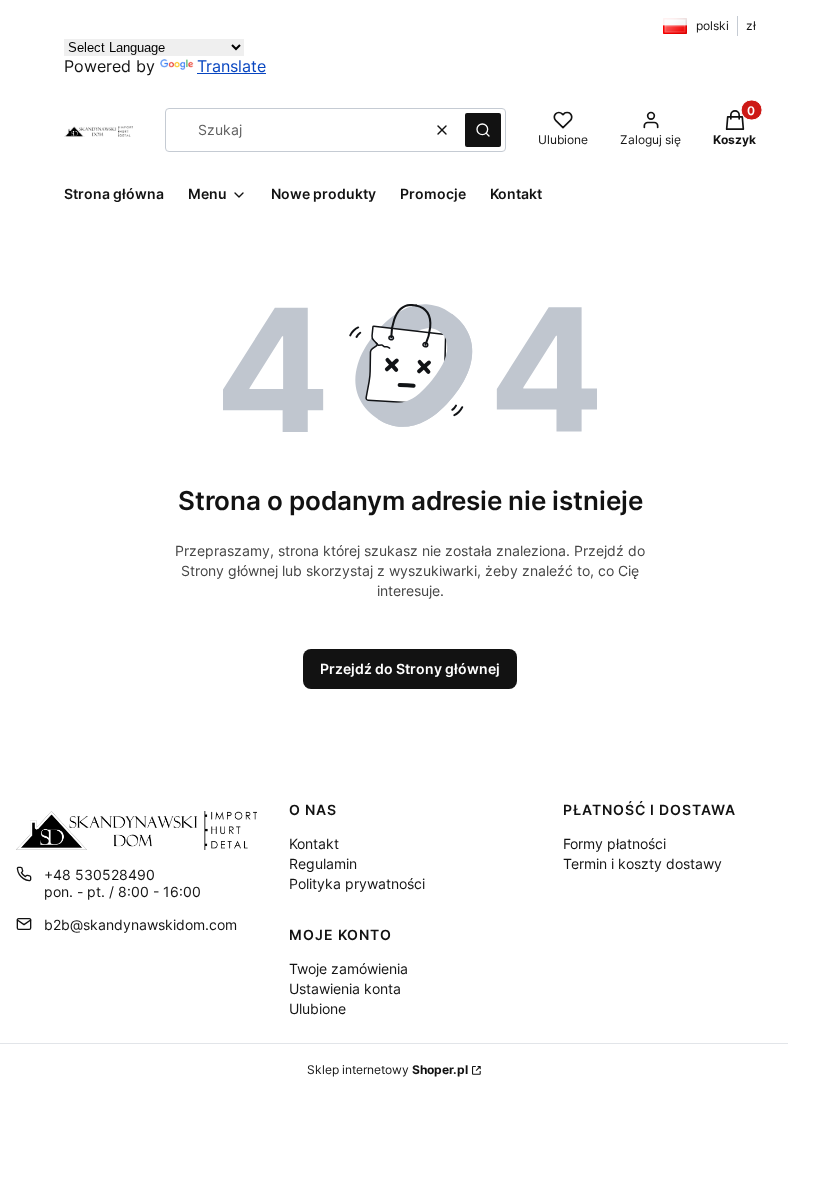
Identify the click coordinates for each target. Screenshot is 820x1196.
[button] (483, 130)
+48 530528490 (99, 874)
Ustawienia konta (345, 988)
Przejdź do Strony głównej (410, 668)
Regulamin (323, 863)
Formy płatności (614, 843)
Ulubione (317, 1008)
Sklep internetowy (387, 1069)
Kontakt (314, 843)
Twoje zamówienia (348, 968)
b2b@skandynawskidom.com (140, 924)
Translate (231, 66)
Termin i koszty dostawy (642, 863)
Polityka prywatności (357, 883)
